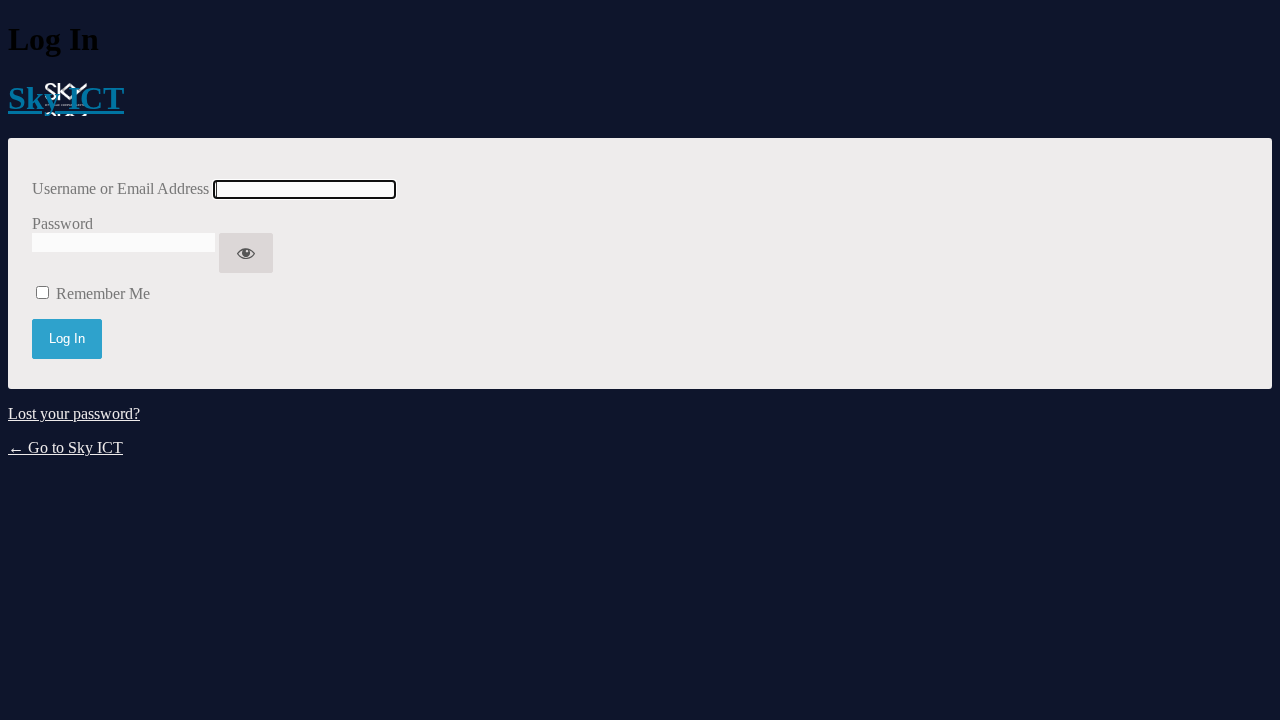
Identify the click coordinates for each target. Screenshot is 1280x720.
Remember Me (103, 293)
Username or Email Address (120, 188)
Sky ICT (66, 98)
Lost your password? (74, 413)
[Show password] (246, 253)
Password (62, 223)
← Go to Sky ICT (65, 447)
